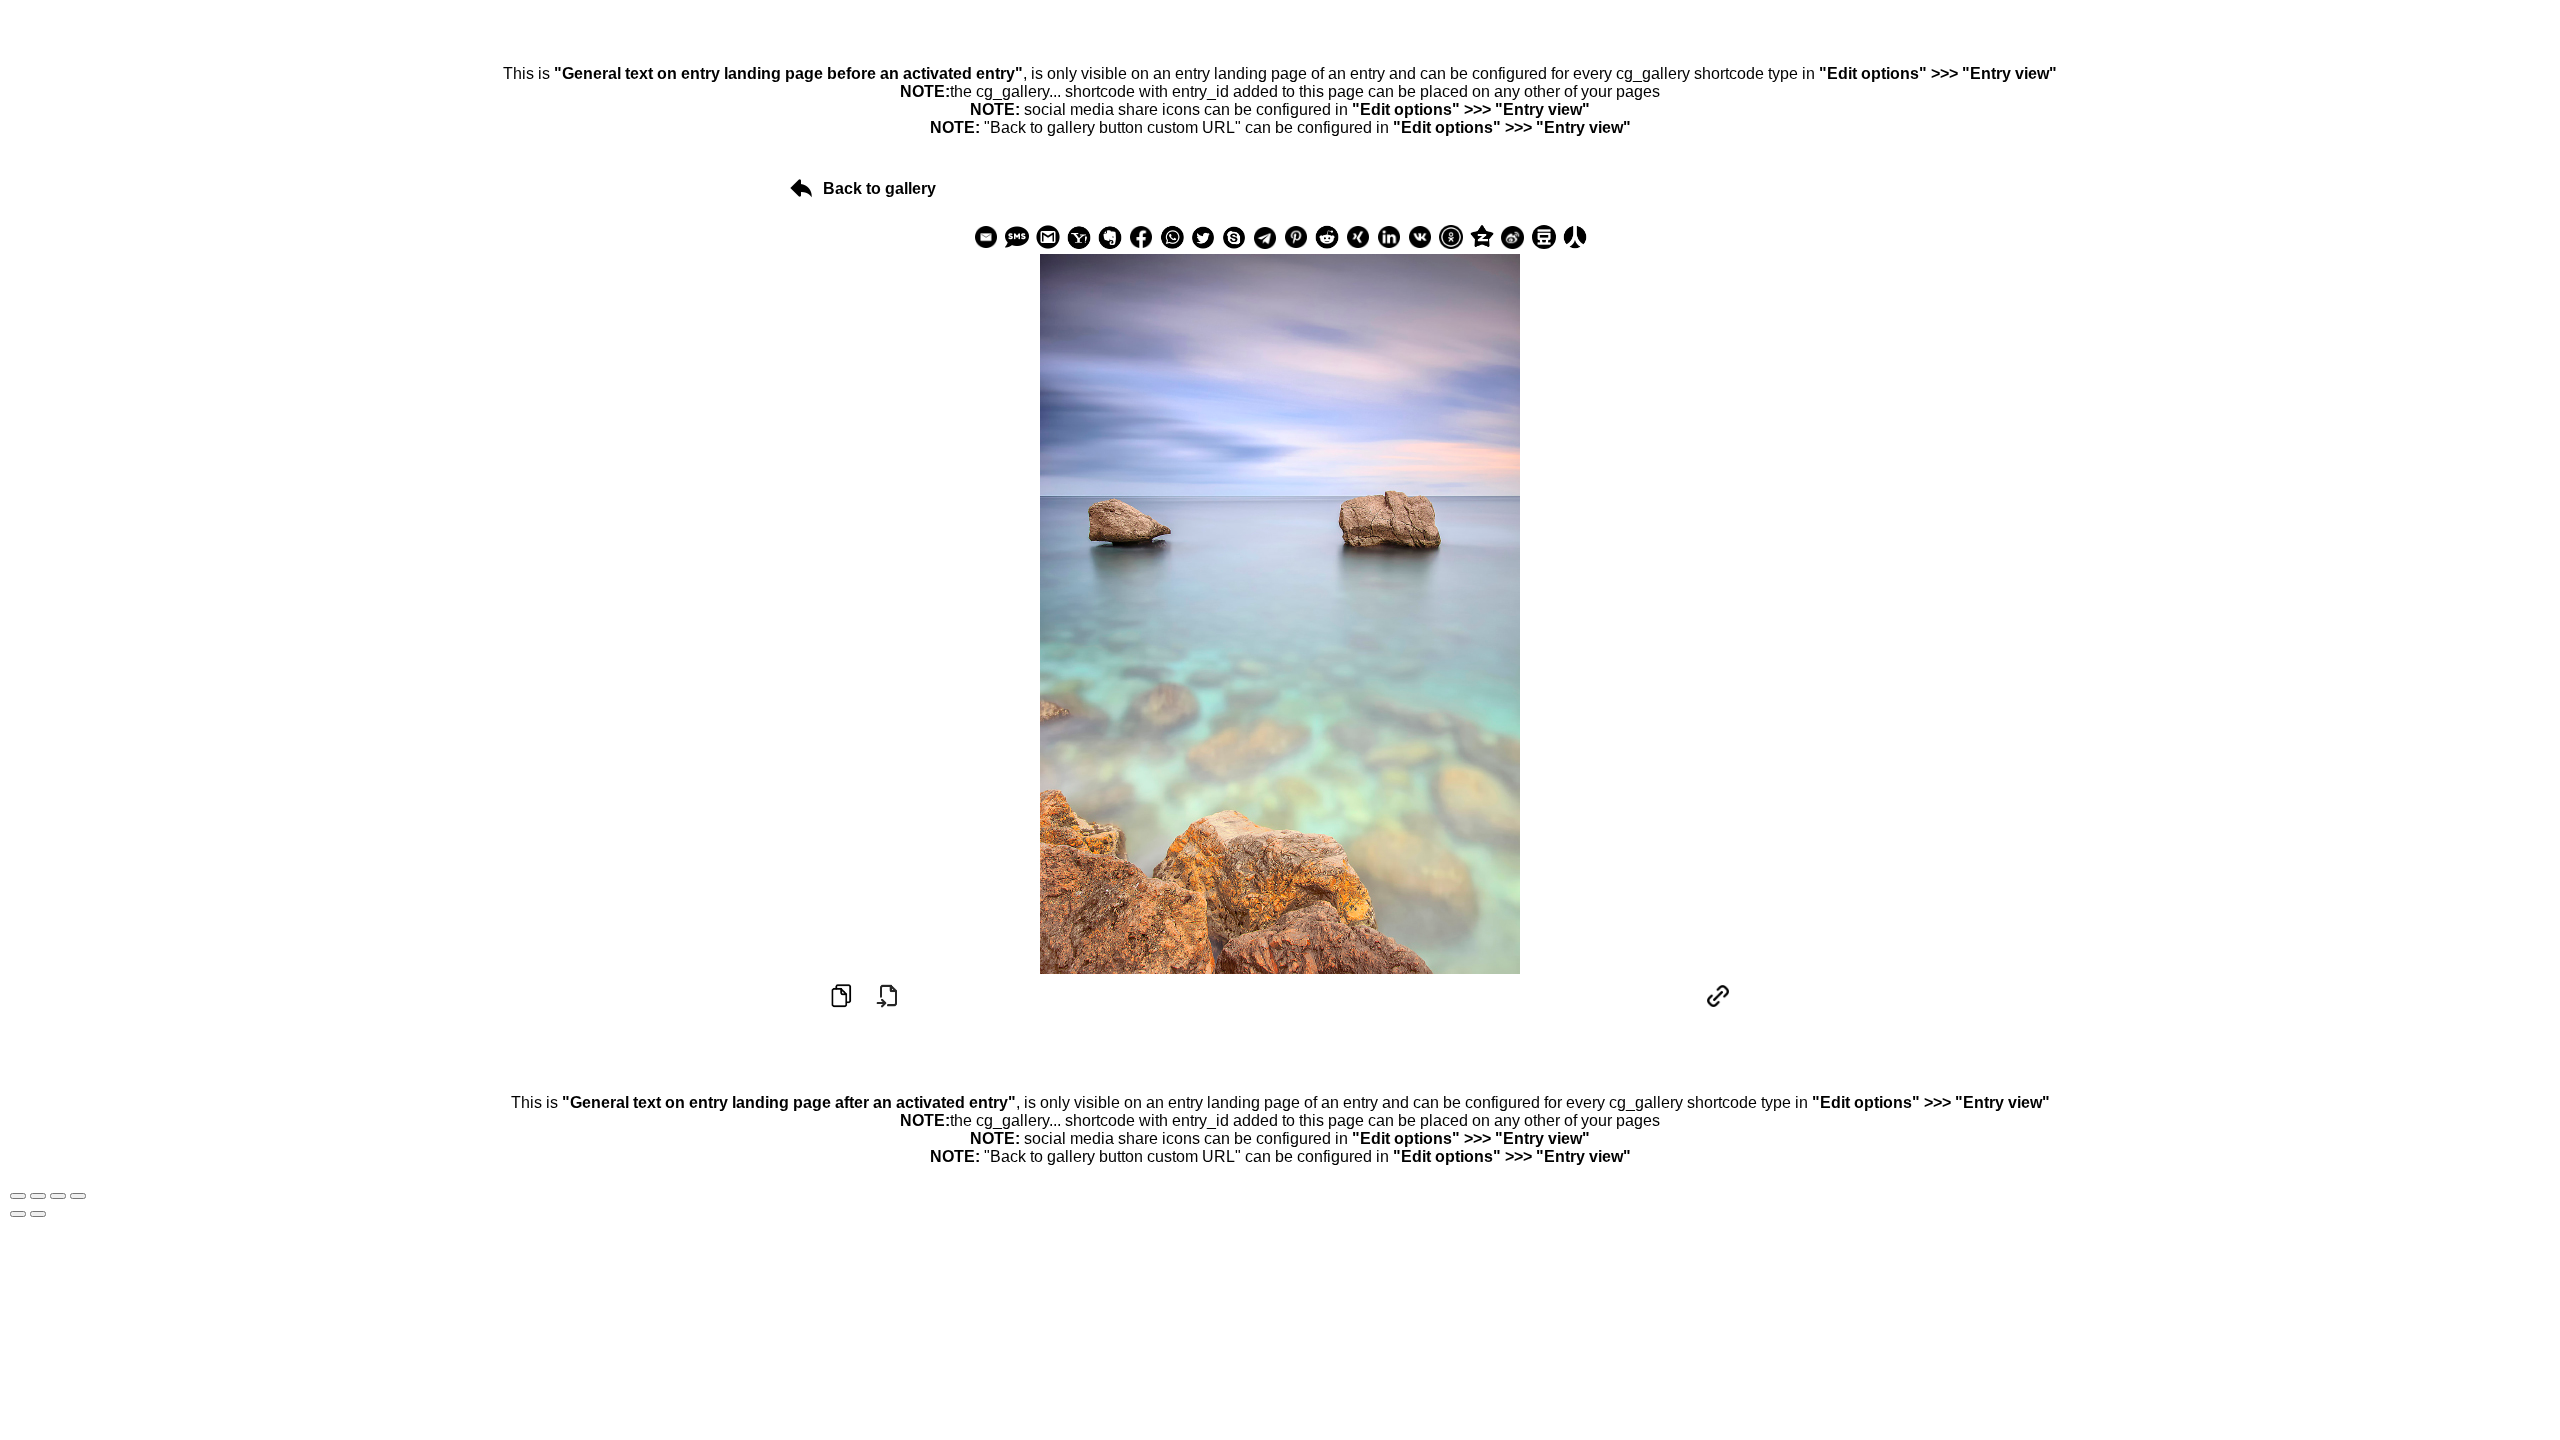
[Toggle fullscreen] (58, 1196)
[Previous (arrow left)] (18, 1214)
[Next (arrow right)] (38, 1214)
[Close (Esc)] (18, 1196)
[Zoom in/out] (78, 1196)
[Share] (38, 1196)
